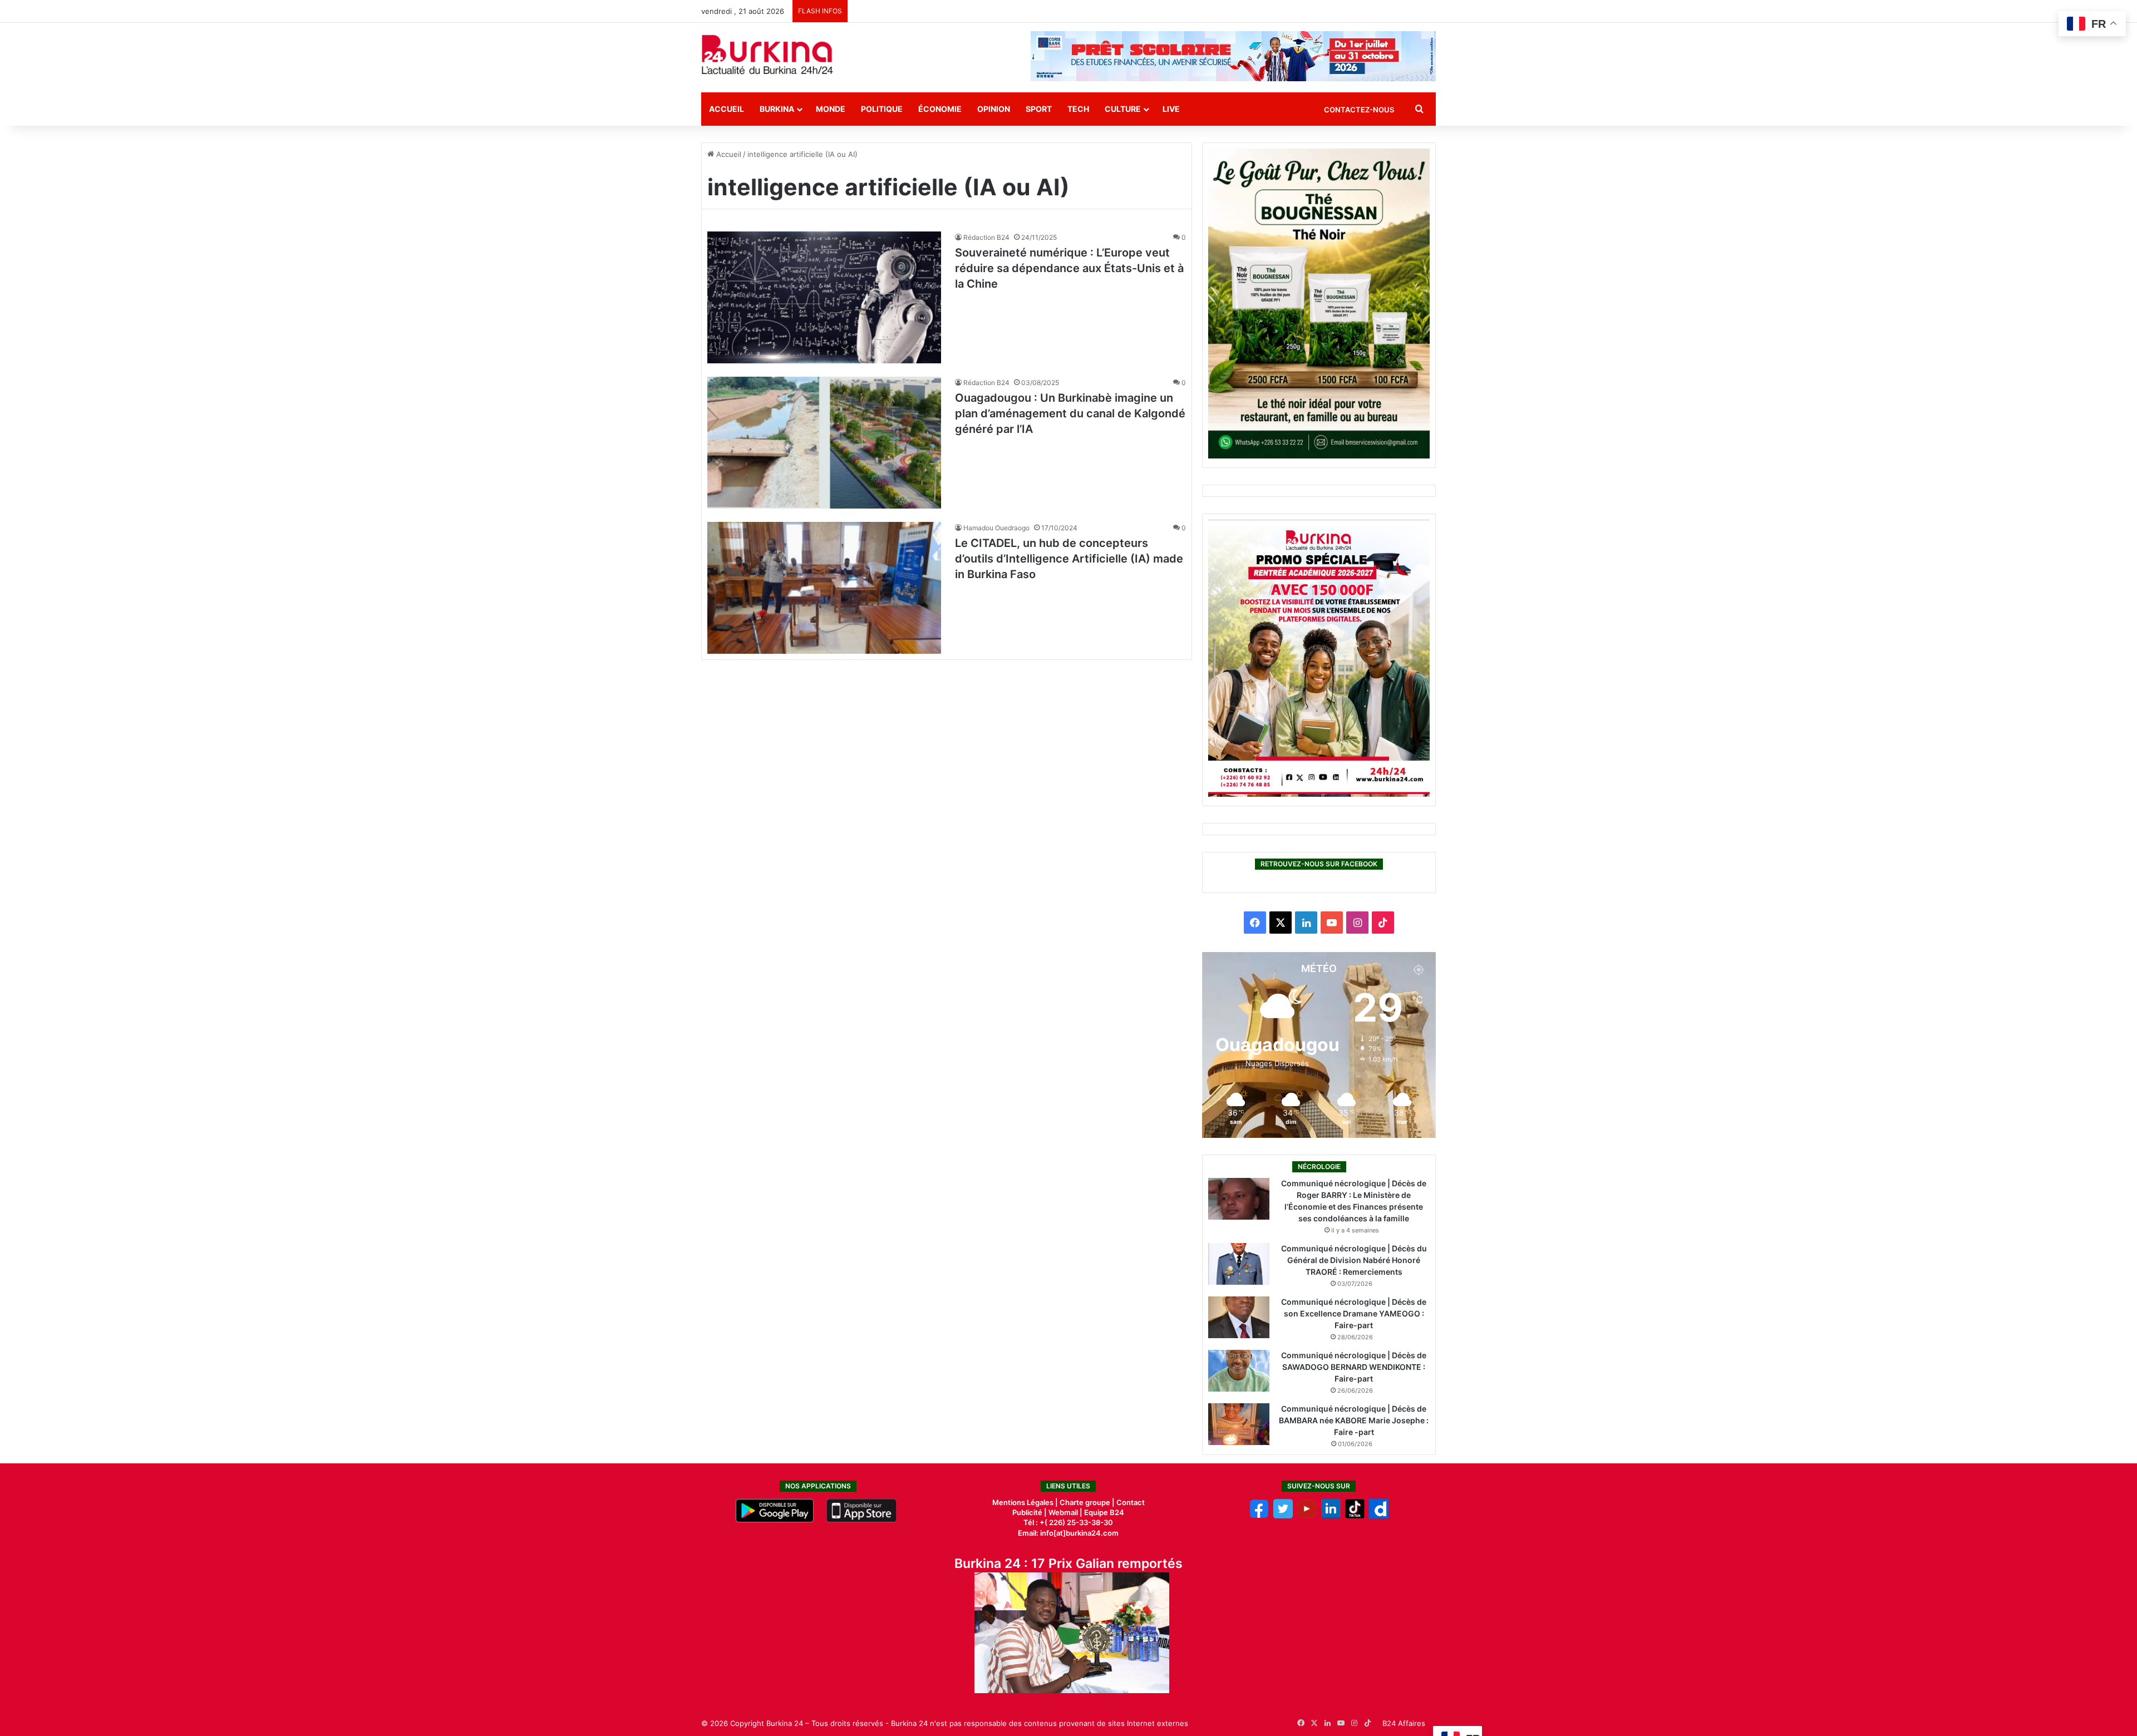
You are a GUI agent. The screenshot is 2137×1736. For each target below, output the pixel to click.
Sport (1039, 109)
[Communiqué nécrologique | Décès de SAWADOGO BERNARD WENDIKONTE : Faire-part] (1239, 1371)
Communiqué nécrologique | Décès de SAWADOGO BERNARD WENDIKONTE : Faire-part (1354, 1367)
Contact (1131, 1502)
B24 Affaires (1404, 1723)
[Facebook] (1259, 1516)
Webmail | (1065, 1512)
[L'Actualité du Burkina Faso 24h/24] (767, 55)
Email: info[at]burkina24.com (1068, 1533)
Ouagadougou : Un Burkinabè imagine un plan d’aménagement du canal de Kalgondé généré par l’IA (1070, 413)
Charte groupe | (1088, 1502)
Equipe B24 (1103, 1512)
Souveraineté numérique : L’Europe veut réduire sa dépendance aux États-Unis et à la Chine (1069, 268)
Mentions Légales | (1026, 1502)
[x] (1283, 1516)
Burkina (777, 109)
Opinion (994, 109)
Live (1171, 109)
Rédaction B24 (986, 237)
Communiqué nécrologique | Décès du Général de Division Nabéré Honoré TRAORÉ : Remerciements (1354, 1260)
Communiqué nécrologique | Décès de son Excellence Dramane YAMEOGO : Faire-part (1354, 1313)
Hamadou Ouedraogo (996, 528)
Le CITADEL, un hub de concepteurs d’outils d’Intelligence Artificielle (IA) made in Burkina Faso (1069, 559)
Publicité (1027, 1512)
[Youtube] (1307, 1516)
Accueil (727, 109)
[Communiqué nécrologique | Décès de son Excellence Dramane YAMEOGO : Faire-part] (1239, 1317)
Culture (1123, 109)
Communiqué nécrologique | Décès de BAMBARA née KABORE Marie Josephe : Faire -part (1354, 1420)
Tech (1078, 109)
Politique (882, 109)
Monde (831, 109)
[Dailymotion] (1379, 1516)
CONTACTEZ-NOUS (1359, 110)
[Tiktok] (1355, 1516)
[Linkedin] (1331, 1516)
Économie (940, 109)
